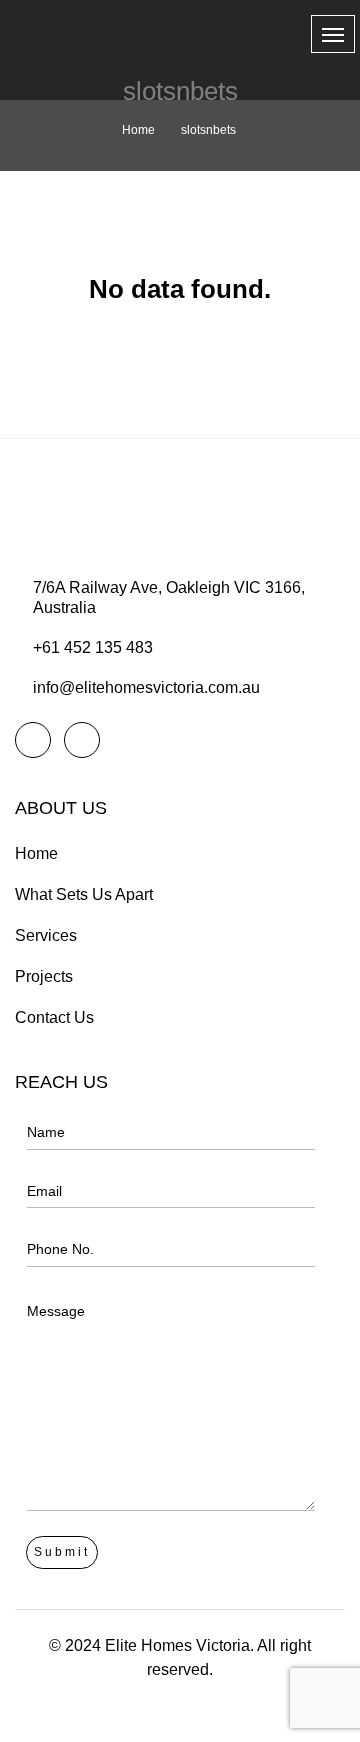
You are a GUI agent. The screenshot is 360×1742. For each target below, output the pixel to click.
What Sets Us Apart (84, 894)
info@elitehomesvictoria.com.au (146, 687)
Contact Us (54, 1017)
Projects (44, 976)
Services (46, 935)
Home (138, 130)
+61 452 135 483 (93, 647)
